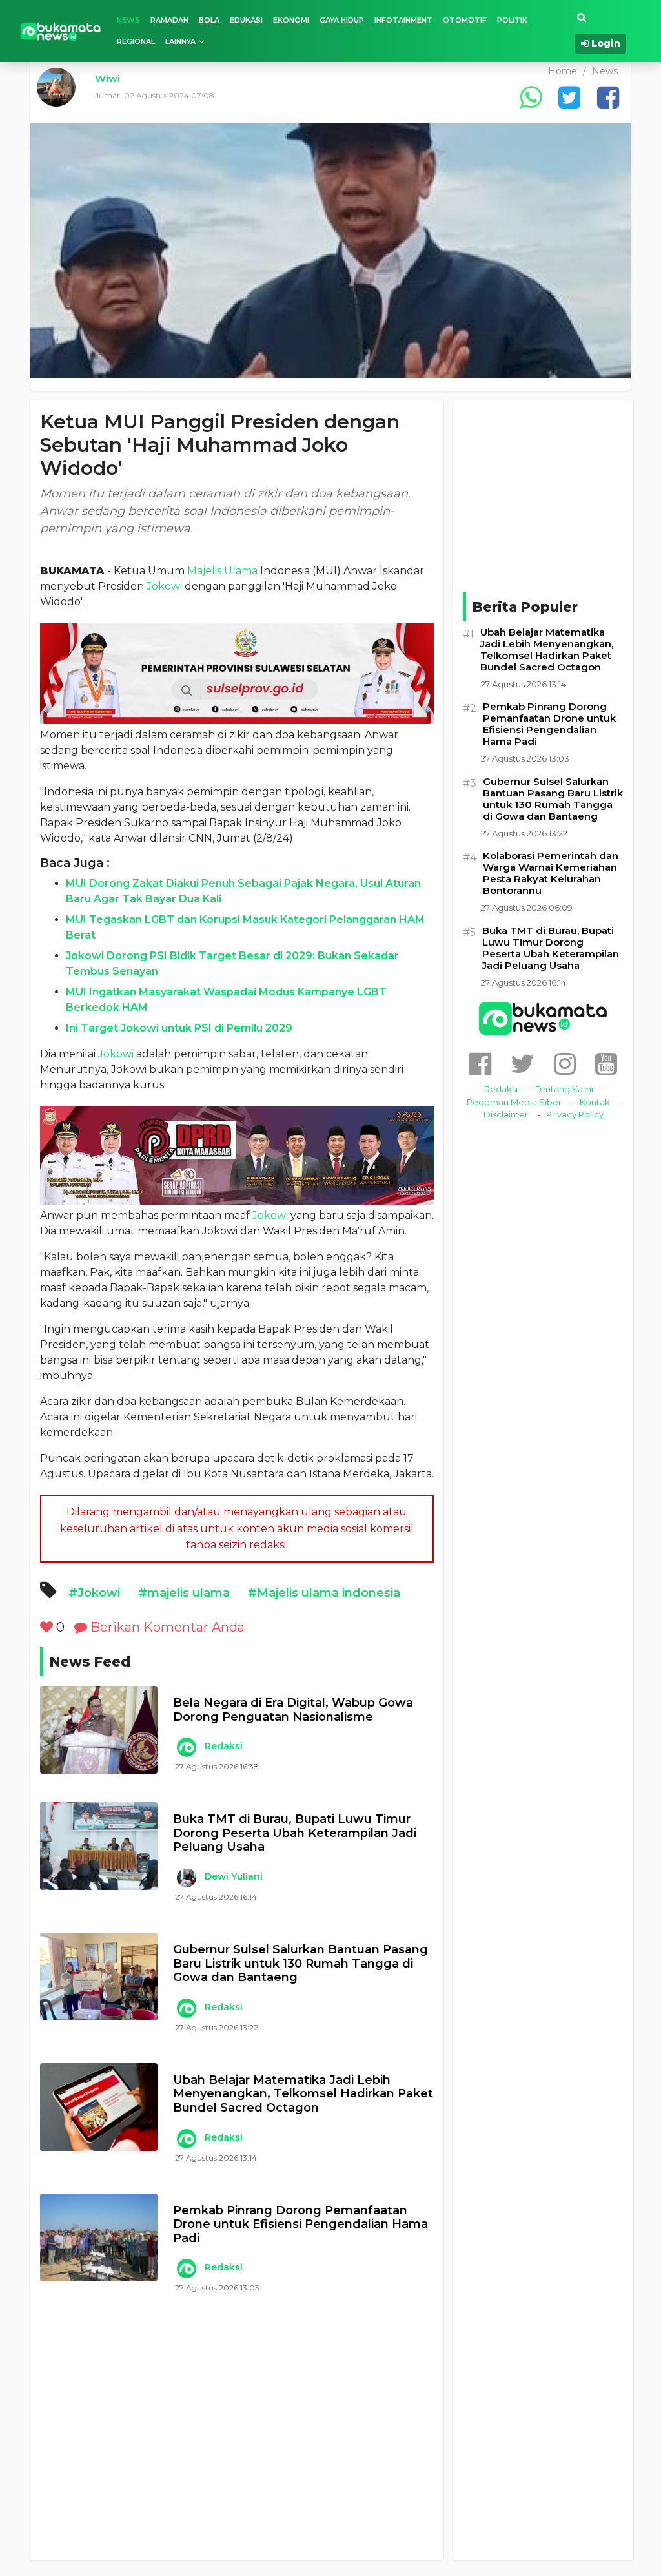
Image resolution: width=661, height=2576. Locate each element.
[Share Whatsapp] (531, 97)
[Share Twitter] (569, 97)
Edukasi (246, 20)
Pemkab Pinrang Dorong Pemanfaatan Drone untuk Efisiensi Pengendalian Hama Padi (300, 2225)
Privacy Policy (575, 1114)
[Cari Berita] (582, 18)
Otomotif (465, 20)
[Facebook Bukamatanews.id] (480, 1064)
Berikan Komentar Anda (166, 1627)
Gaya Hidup (342, 20)
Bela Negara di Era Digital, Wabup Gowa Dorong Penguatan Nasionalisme (293, 1710)
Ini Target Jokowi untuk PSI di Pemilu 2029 (179, 1028)
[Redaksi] (186, 1747)
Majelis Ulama (222, 571)
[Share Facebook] (608, 97)
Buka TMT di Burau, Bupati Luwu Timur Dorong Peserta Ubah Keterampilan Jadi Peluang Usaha (295, 1833)
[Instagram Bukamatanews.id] (565, 1064)
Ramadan (169, 20)
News (128, 20)
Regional (136, 41)
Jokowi (164, 586)
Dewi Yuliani (234, 1876)
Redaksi (224, 1746)
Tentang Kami (564, 1089)
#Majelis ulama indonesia (324, 1593)
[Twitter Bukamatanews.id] (523, 1064)
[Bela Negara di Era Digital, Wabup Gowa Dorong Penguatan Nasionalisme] (99, 1730)
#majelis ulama (184, 1593)
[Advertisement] (237, 2442)
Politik (512, 20)
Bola (209, 20)
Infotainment (403, 20)
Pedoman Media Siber (514, 1102)
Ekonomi (291, 20)
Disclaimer (506, 1114)
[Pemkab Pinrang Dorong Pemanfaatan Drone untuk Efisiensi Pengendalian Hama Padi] (99, 2238)
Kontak (595, 1102)
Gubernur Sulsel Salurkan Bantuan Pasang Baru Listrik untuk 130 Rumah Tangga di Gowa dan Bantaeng (300, 1964)
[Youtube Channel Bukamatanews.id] (606, 1064)
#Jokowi (94, 1593)
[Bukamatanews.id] (61, 31)
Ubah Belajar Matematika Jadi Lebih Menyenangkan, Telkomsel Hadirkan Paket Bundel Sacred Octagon (303, 2094)
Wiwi (107, 78)
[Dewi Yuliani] (186, 1878)
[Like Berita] (46, 1627)
